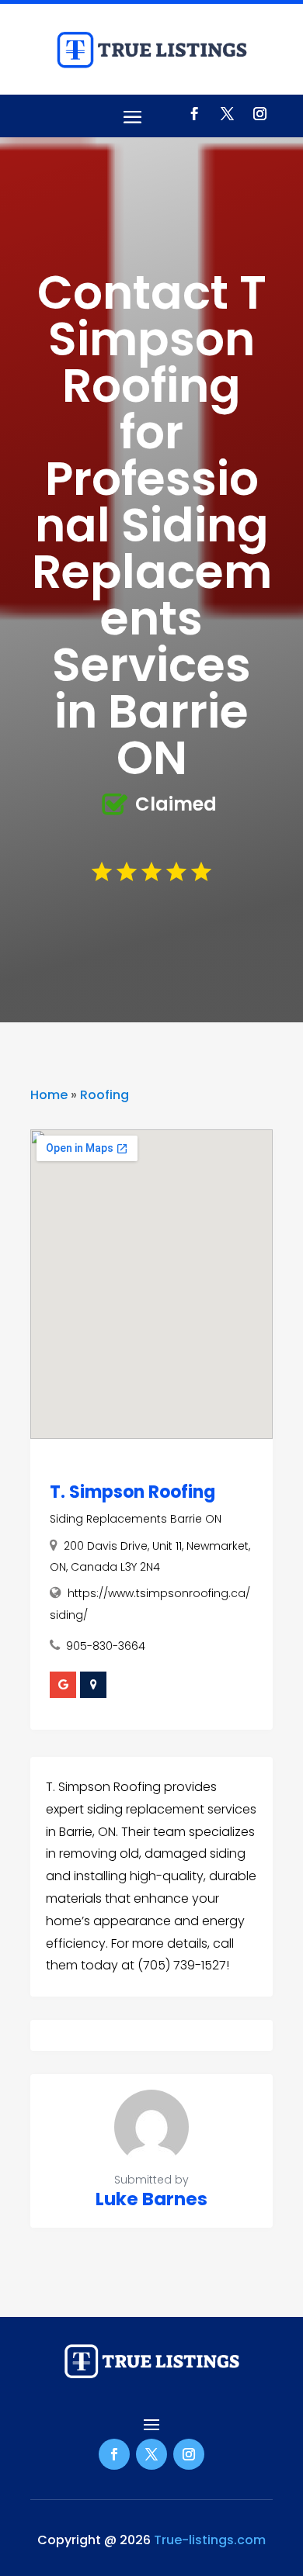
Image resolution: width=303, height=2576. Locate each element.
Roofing (104, 1095)
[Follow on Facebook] (194, 114)
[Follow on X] (227, 114)
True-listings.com (210, 2540)
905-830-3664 (106, 1646)
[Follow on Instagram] (259, 114)
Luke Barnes (151, 2199)
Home (49, 1095)
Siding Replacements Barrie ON (136, 1519)
